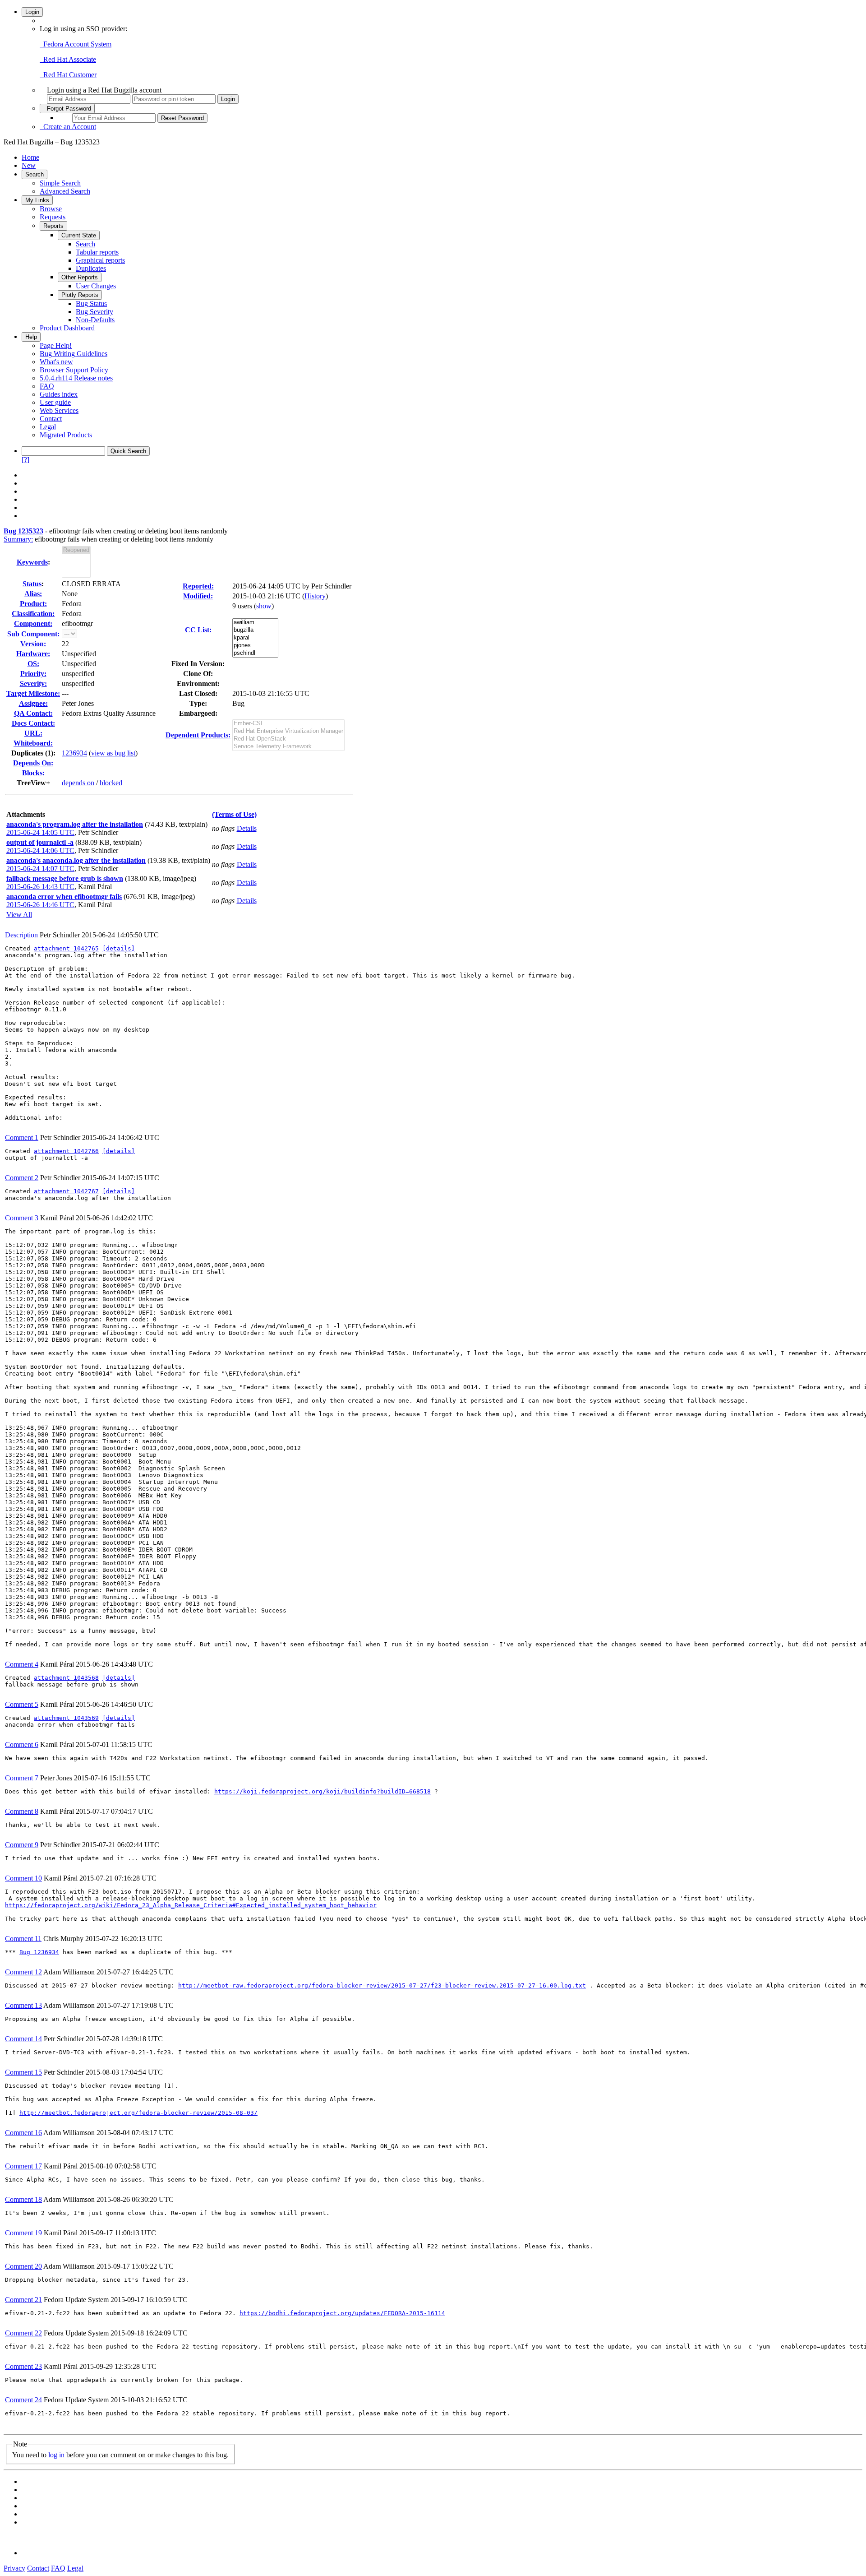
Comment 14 (23, 2039)
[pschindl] (255, 653)
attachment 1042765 (66, 948)
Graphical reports (100, 260)
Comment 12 (23, 1972)
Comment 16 (23, 2133)
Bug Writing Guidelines (74, 354)
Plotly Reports (80, 295)
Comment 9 (22, 1845)
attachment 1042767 (66, 1191)
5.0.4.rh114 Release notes (76, 378)
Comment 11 (23, 1939)
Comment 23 (23, 2366)
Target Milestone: (33, 693)
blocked (111, 783)
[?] (25, 460)
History (315, 596)
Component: (33, 623)
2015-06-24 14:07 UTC (40, 869)
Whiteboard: (33, 743)
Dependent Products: (198, 735)
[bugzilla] (255, 630)
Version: (33, 644)
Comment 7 (22, 1778)
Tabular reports (97, 252)
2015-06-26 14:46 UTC (40, 905)
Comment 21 (23, 2300)
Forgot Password (67, 109)
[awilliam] (255, 623)
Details (247, 828)
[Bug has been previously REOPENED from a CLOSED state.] (76, 550)
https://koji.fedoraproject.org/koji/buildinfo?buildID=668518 (322, 1791)
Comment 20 (23, 2266)
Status (32, 584)
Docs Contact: (33, 723)
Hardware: (33, 654)
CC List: (198, 630)
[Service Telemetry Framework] (288, 747)
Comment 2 (22, 1178)
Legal (48, 427)
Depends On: (33, 763)
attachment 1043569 (66, 1718)
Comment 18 (23, 2199)
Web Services (59, 410)
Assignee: (33, 703)
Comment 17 (23, 2166)
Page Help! (56, 345)
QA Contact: (33, 713)
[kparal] (255, 638)
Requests (53, 217)
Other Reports (80, 277)
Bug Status (91, 303)
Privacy (14, 2568)
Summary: (18, 539)
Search (35, 174)
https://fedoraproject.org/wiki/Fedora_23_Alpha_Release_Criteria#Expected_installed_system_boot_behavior (191, 1905)
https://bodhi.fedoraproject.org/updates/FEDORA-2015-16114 (342, 2313)
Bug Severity (94, 312)
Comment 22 (23, 2333)
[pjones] (255, 646)
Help (31, 337)
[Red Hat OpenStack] (288, 739)
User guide (55, 402)
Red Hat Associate (68, 59)
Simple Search (60, 183)
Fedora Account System (76, 44)
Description (21, 935)
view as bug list (113, 753)
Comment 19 (23, 2233)
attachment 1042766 (66, 1151)
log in (56, 2455)
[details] (119, 948)
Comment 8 (22, 1811)
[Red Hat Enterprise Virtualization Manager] (288, 731)
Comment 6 (22, 1744)
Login (32, 12)
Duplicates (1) (32, 753)
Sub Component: (33, 634)
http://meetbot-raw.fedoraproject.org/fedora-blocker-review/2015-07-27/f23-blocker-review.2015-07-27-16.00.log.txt (382, 1985)
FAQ (47, 386)
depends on (78, 783)
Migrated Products (66, 435)
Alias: (33, 594)
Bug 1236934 (39, 1952)
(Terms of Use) (234, 814)
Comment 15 (23, 2072)
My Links (37, 200)
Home (30, 157)
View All (19, 915)
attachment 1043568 (66, 1678)
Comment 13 (23, 2005)
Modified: (198, 596)
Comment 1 (22, 1137)
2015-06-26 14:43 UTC (40, 887)
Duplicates (91, 268)
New (29, 165)
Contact (51, 419)
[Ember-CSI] (288, 724)
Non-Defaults (95, 320)
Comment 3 (22, 1218)
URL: (33, 733)
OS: (33, 664)
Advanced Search (65, 191)
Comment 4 (22, 1664)
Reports (53, 226)
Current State (79, 235)
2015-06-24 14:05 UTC (40, 832)
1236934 (74, 753)
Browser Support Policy (74, 370)
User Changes (96, 286)
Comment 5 (22, 1704)
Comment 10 (23, 1878)
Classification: (33, 614)
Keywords (32, 562)
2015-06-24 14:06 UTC (40, 850)
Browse (51, 209)
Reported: (198, 586)
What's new (56, 362)
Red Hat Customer (68, 75)
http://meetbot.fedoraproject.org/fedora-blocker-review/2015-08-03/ (138, 2113)
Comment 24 (23, 2400)
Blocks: (33, 773)
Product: (33, 604)
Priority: (33, 674)
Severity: (33, 683)
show (264, 606)
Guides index (59, 394)
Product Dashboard (67, 328)
